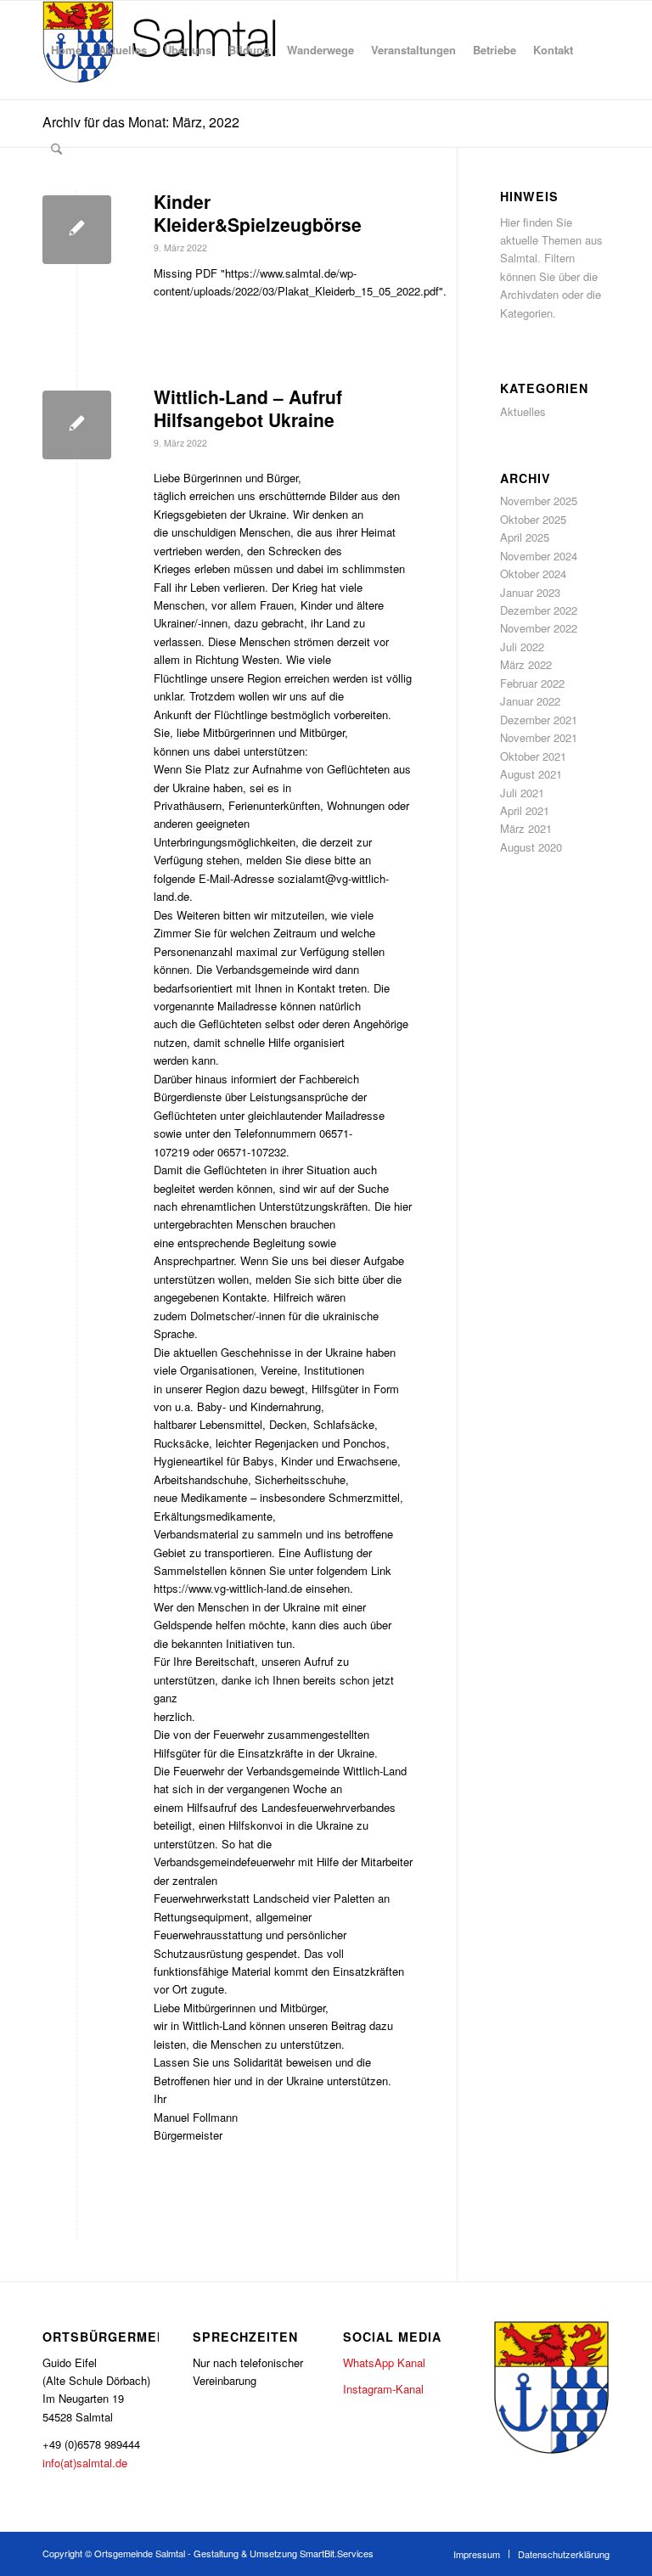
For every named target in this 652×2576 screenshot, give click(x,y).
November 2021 (539, 737)
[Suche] (56, 149)
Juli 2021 (522, 793)
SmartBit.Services (337, 2553)
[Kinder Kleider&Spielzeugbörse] (77, 230)
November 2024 (539, 556)
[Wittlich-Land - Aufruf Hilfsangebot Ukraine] (77, 425)
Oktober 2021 (533, 756)
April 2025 (525, 537)
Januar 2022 (530, 701)
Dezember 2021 (539, 720)
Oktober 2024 (533, 574)
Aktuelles (523, 411)
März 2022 (526, 664)
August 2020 (531, 847)
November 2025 (539, 501)
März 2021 (526, 828)
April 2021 (525, 810)
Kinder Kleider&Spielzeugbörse (258, 213)
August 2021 (531, 774)
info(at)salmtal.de (85, 2463)
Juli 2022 (522, 647)
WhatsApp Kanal (384, 2362)
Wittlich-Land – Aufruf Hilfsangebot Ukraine (248, 408)
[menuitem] (66, 50)
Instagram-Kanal (383, 2389)
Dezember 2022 (539, 610)
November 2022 (539, 628)
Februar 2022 (532, 683)
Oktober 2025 (533, 519)
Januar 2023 (530, 592)
